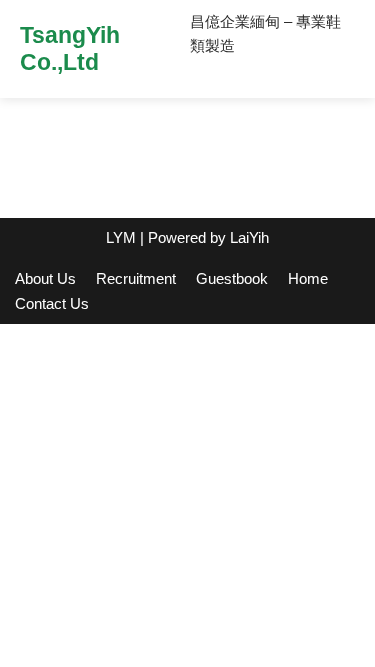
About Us (45, 278)
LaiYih (249, 237)
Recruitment (136, 278)
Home (308, 278)
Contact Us (52, 303)
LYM (121, 237)
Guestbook (232, 278)
